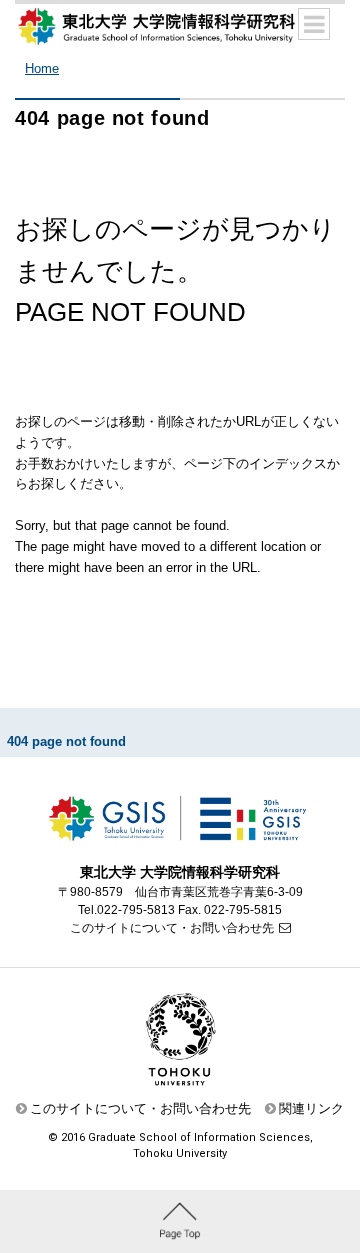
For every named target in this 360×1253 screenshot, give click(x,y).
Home (42, 68)
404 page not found (66, 741)
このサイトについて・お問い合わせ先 (172, 928)
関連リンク (311, 1108)
